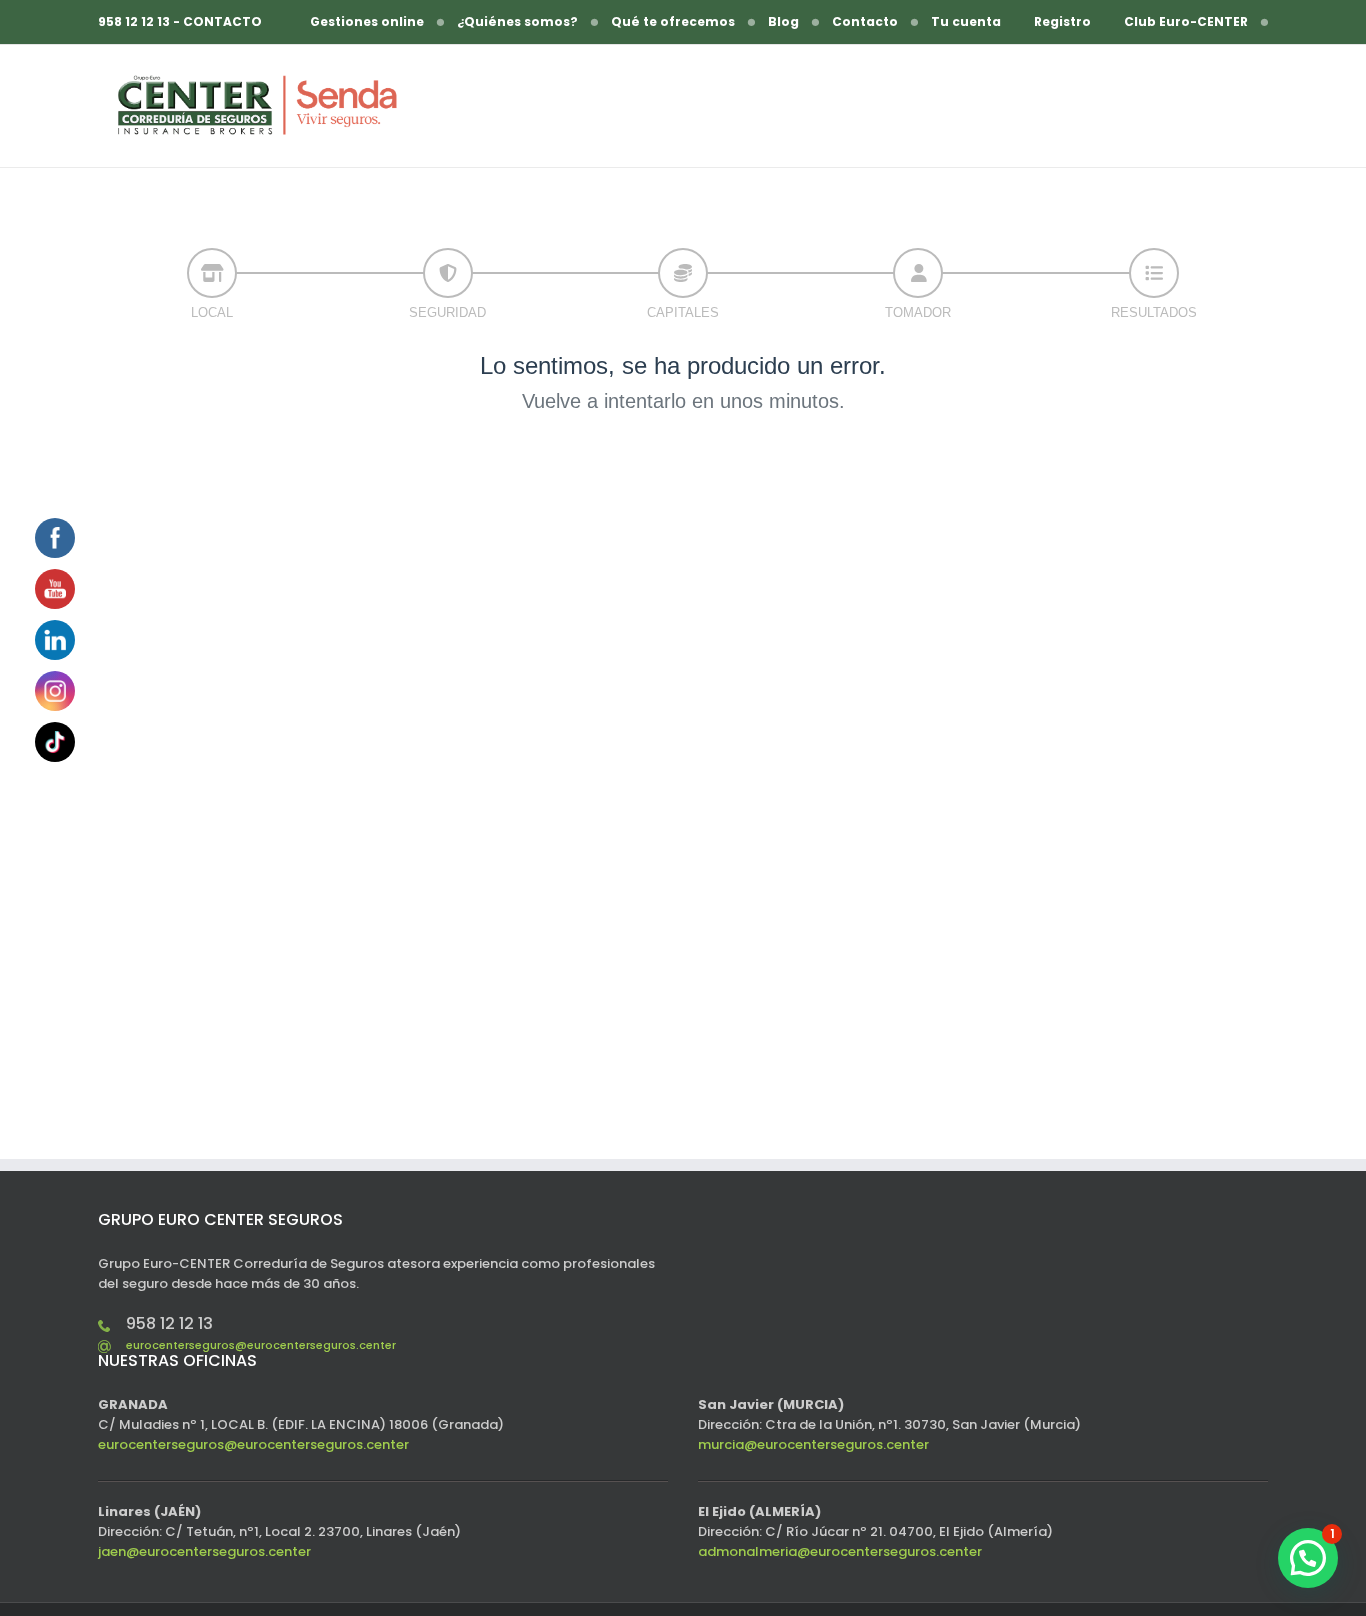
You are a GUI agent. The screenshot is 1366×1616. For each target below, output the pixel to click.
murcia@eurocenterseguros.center (813, 1444)
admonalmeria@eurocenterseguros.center (840, 1551)
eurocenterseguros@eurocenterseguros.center (261, 1345)
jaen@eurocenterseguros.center (204, 1551)
